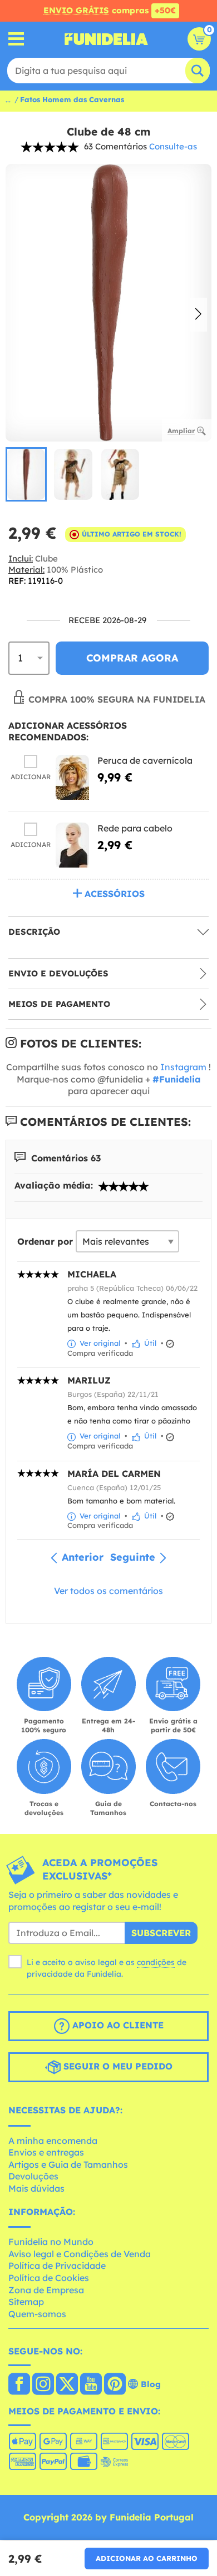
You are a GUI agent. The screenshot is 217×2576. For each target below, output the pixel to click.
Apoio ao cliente (117, 2025)
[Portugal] (19, 2385)
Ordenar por (45, 1241)
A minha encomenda (53, 2141)
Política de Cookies (49, 2278)
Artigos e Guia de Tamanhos (68, 2164)
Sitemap (26, 2302)
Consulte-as (173, 146)
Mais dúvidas (36, 2188)
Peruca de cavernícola (145, 760)
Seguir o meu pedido (117, 2066)
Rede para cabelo (135, 828)
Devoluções (33, 2176)
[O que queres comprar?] (16, 39)
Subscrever (161, 1933)
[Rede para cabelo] (72, 845)
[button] (198, 315)
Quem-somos (37, 2314)
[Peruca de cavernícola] (72, 777)
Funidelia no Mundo (51, 2242)
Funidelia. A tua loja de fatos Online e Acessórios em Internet (106, 39)
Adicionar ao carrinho (147, 2558)
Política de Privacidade (57, 2266)
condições (156, 1962)
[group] (26, 474)
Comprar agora (132, 658)
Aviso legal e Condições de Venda (80, 2254)
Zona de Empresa (46, 2290)
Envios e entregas (46, 2152)
